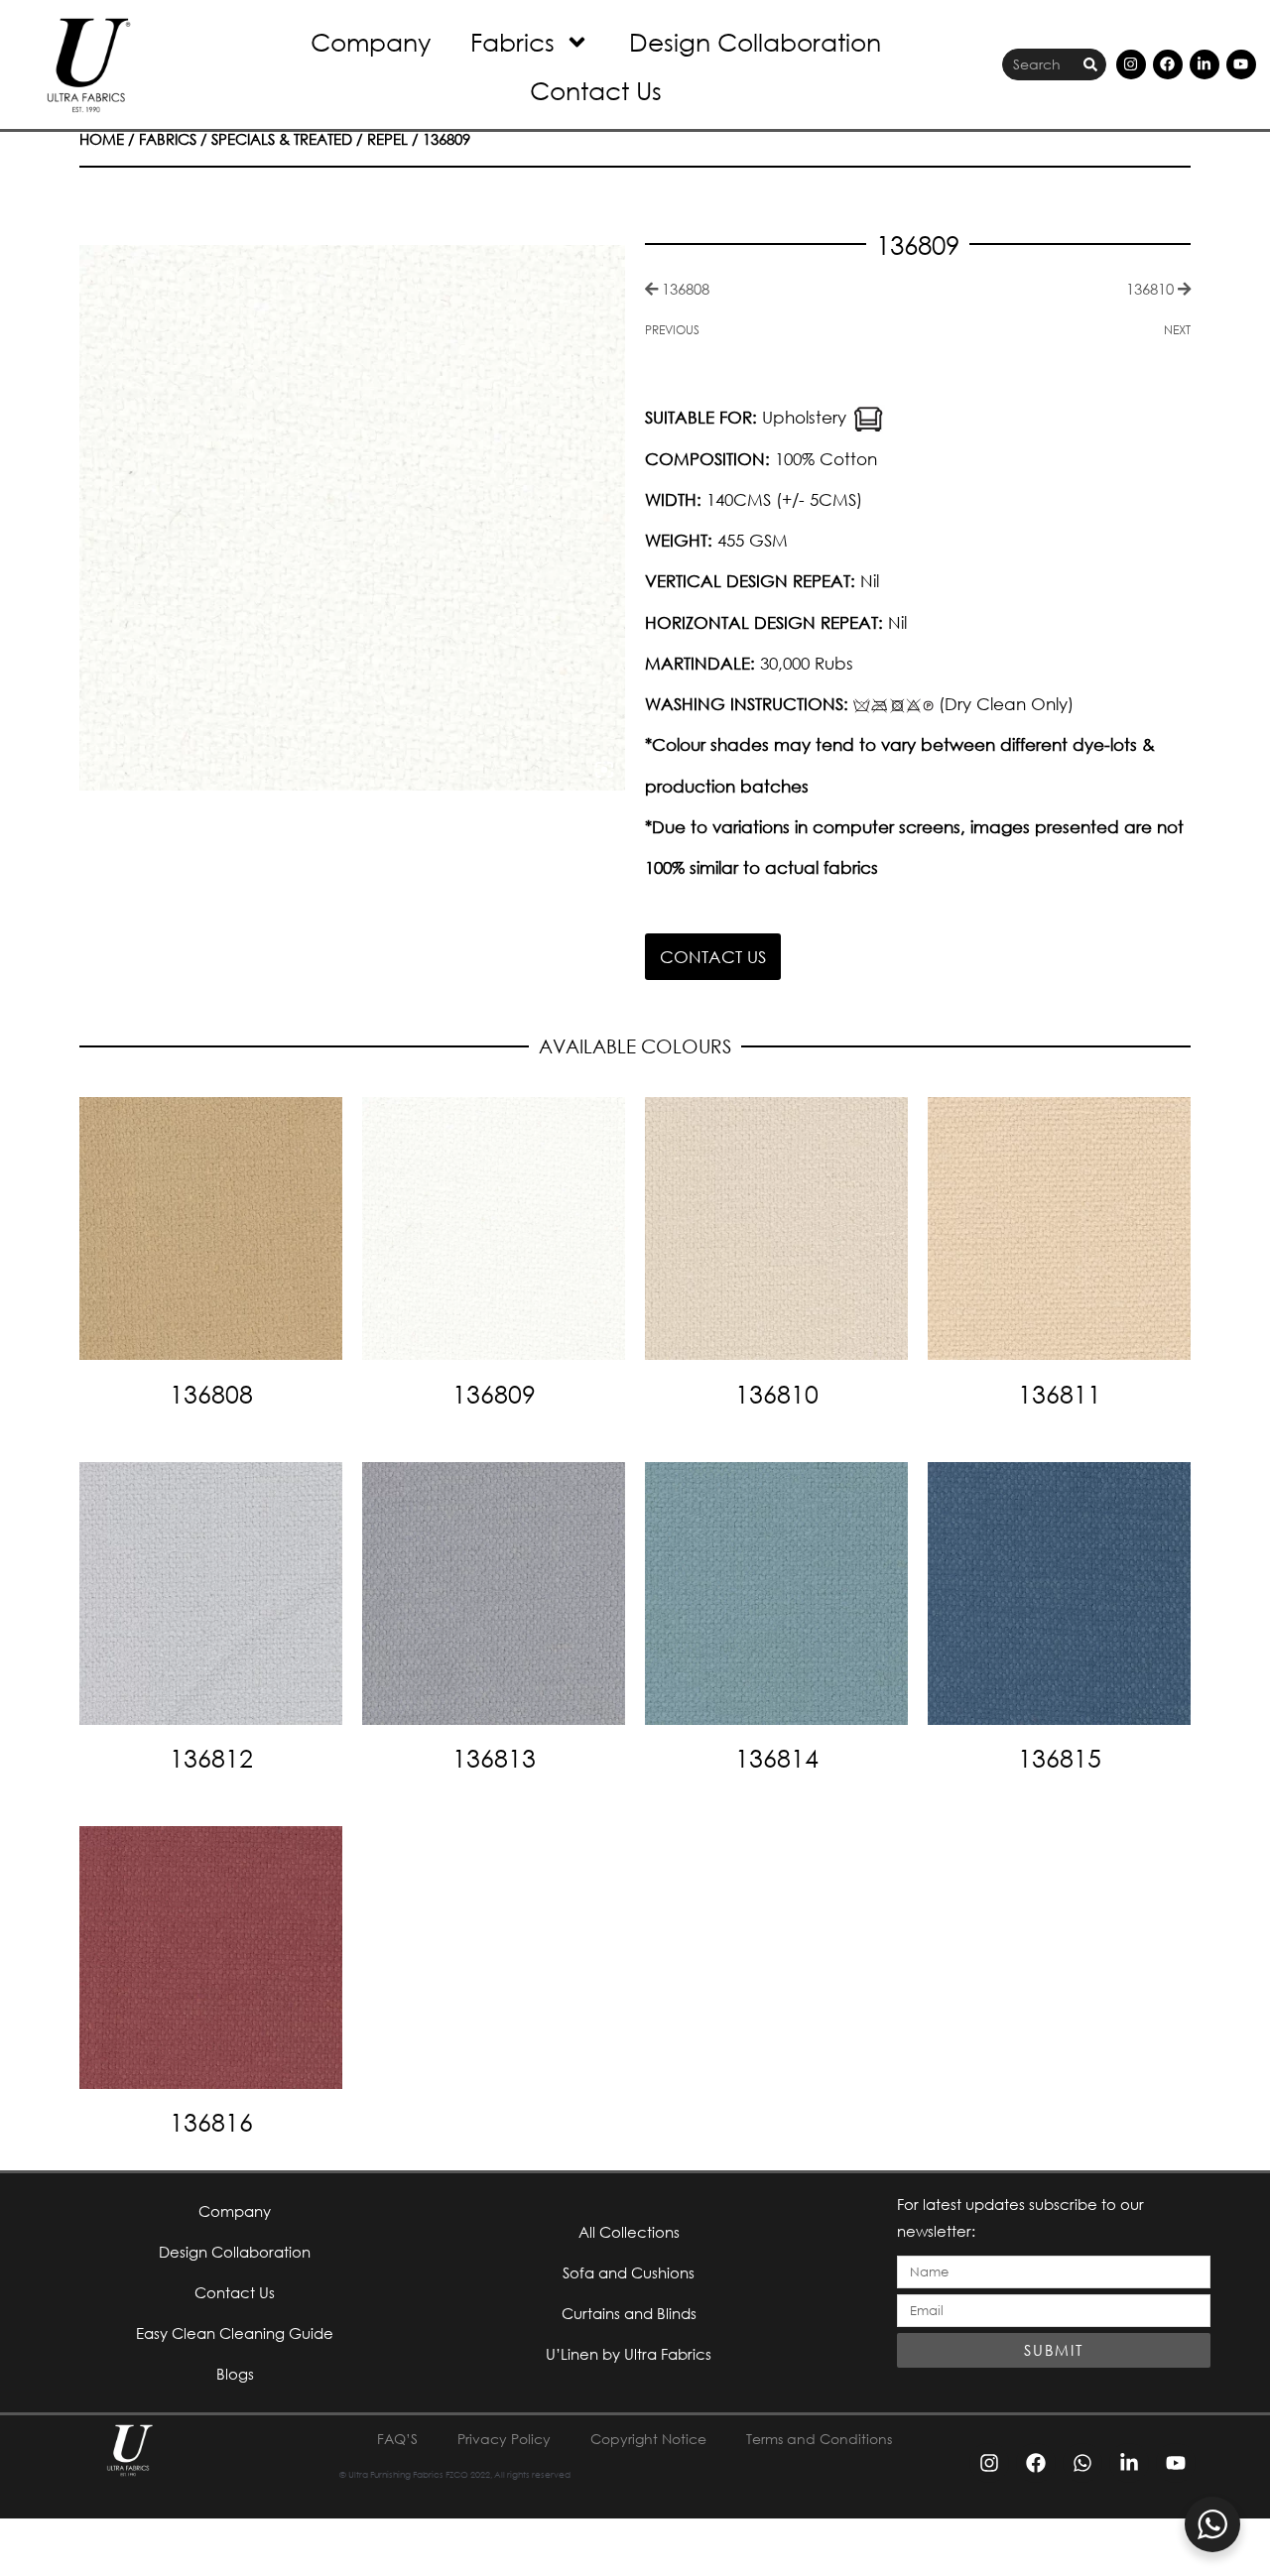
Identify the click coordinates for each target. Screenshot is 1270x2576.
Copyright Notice (648, 2439)
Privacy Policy (504, 2439)
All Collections (629, 2232)
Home (102, 139)
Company (371, 41)
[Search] (1090, 65)
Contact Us (596, 90)
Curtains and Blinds (629, 2313)
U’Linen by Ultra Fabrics (629, 2354)
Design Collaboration (755, 41)
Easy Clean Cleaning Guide (235, 2333)
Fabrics (512, 41)
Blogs (235, 2374)
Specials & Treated (282, 139)
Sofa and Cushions (629, 2272)
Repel (387, 139)
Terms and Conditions (819, 2439)
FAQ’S (397, 2439)
